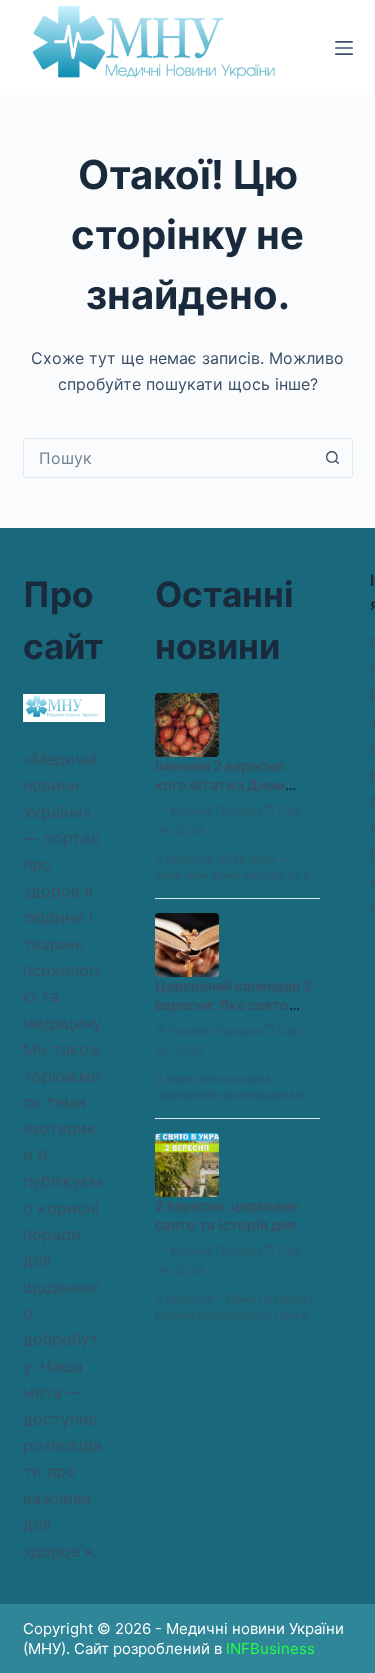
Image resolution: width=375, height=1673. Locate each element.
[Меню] (344, 48)
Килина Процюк (216, 810)
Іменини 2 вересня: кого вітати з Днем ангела (220, 784)
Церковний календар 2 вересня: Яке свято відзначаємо (234, 1004)
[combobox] (169, 458)
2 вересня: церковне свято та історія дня (226, 1215)
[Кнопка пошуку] (333, 458)
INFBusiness (270, 1648)
